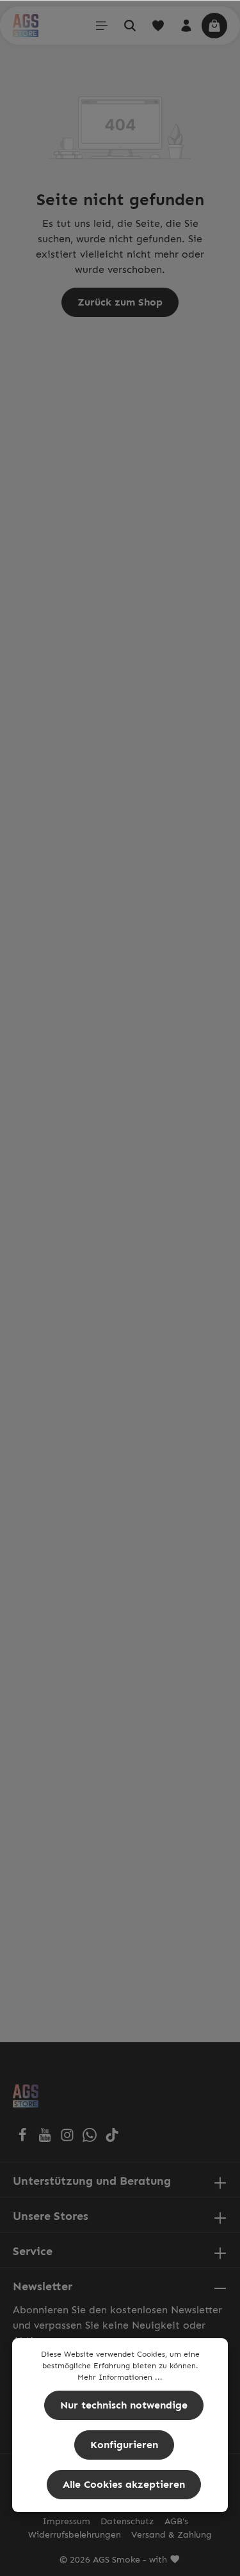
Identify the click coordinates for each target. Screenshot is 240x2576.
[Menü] (102, 26)
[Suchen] (130, 26)
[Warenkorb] (214, 26)
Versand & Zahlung (172, 2535)
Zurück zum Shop (120, 302)
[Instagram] (69, 2138)
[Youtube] (46, 2138)
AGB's (176, 2521)
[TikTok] (112, 2138)
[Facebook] (24, 2138)
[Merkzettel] (158, 26)
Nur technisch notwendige (124, 2405)
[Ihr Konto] (186, 26)
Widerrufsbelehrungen (75, 2535)
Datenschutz (127, 2521)
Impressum (66, 2521)
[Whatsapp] (91, 2138)
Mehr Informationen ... (120, 2377)
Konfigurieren (124, 2445)
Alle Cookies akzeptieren (124, 2484)
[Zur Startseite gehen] (26, 26)
